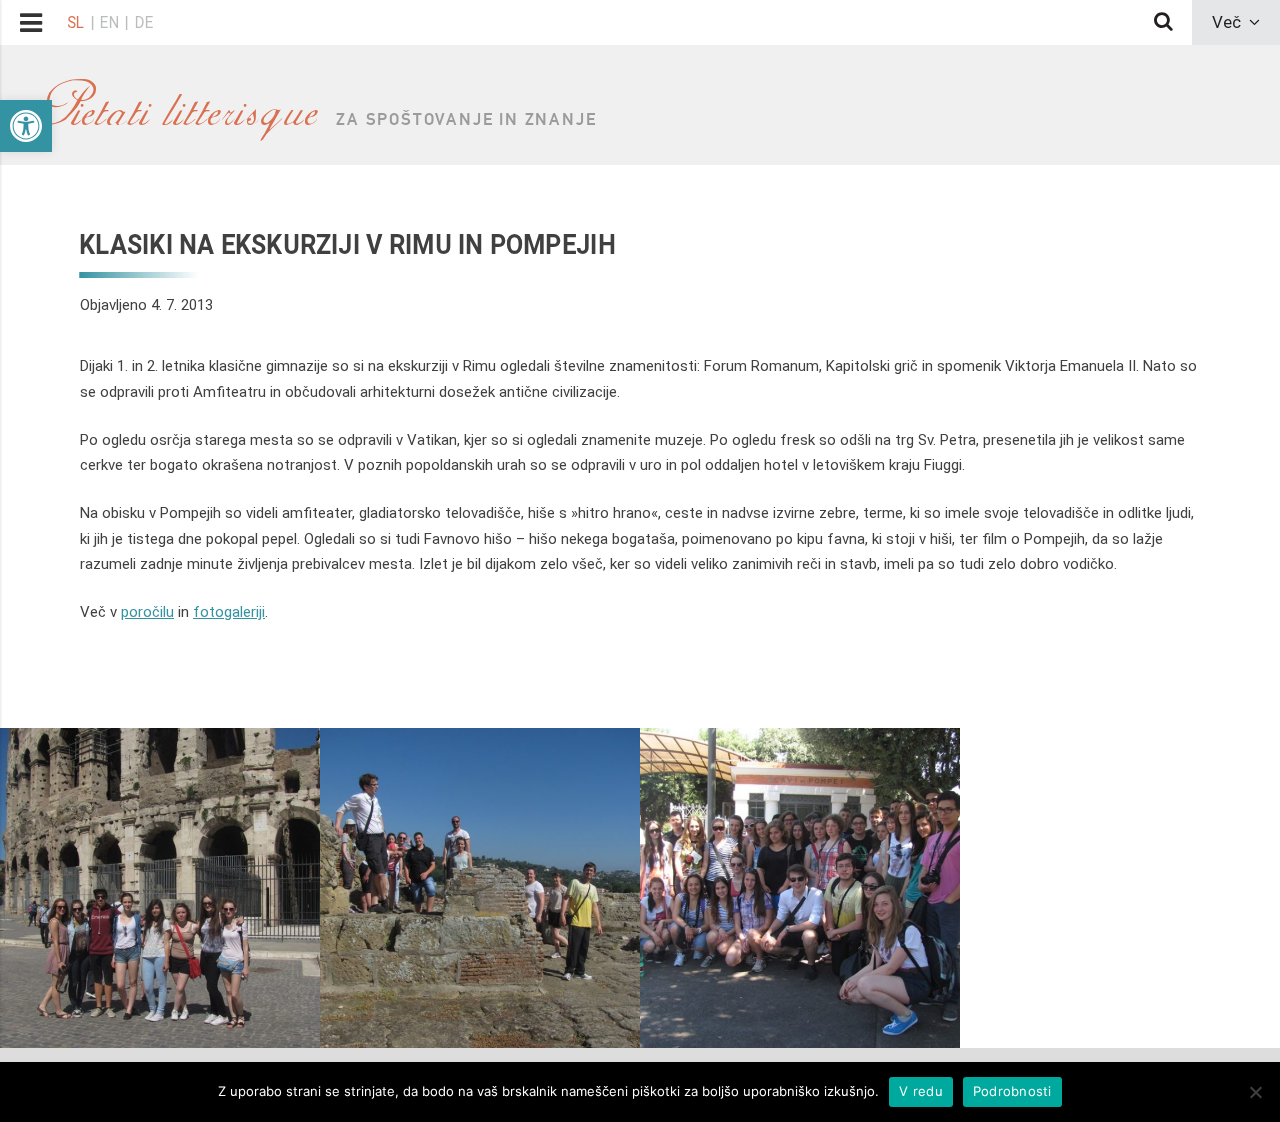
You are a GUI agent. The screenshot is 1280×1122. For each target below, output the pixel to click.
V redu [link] (921, 1091)
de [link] (144, 22)
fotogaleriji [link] (229, 612)
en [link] (110, 22)
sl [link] (75, 22)
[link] (26, 126)
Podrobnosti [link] (1012, 1091)
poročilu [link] (147, 612)
